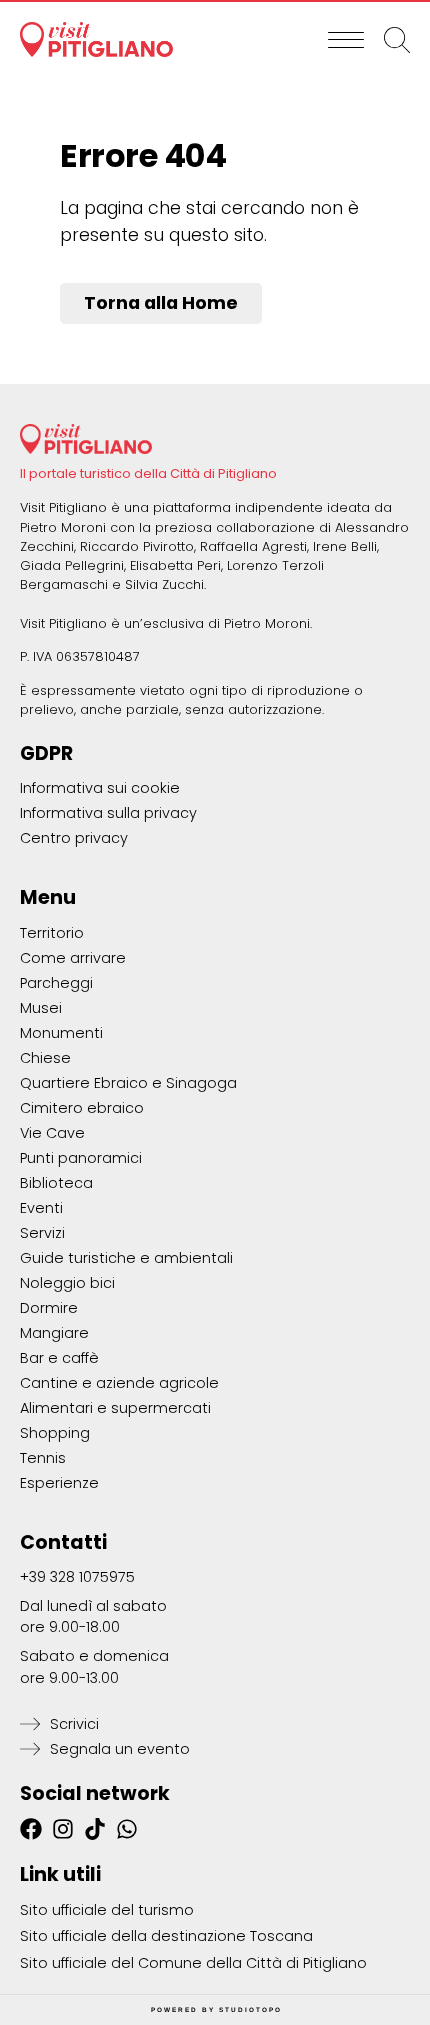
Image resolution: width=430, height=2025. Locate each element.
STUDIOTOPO (250, 2009)
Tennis (43, 1458)
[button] (346, 40)
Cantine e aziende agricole (119, 1383)
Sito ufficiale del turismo (107, 1910)
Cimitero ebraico (82, 1108)
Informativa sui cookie (100, 788)
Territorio (52, 933)
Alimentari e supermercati (115, 1408)
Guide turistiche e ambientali (126, 1258)
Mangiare (54, 1333)
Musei (41, 1008)
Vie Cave (52, 1133)
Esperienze (59, 1483)
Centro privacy (74, 838)
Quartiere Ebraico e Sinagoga (128, 1083)
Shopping (55, 1433)
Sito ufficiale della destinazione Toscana (166, 1936)
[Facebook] (31, 1829)
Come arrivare (73, 958)
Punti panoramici (81, 1158)
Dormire (49, 1308)
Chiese (45, 1058)
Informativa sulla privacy (108, 813)
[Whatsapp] (127, 1829)
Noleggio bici (67, 1283)
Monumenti (61, 1033)
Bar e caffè (59, 1358)
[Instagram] (63, 1829)
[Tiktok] (95, 1829)
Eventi (41, 1208)
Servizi (42, 1233)
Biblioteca (56, 1183)
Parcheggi (56, 983)
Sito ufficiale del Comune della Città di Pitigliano (193, 1963)
